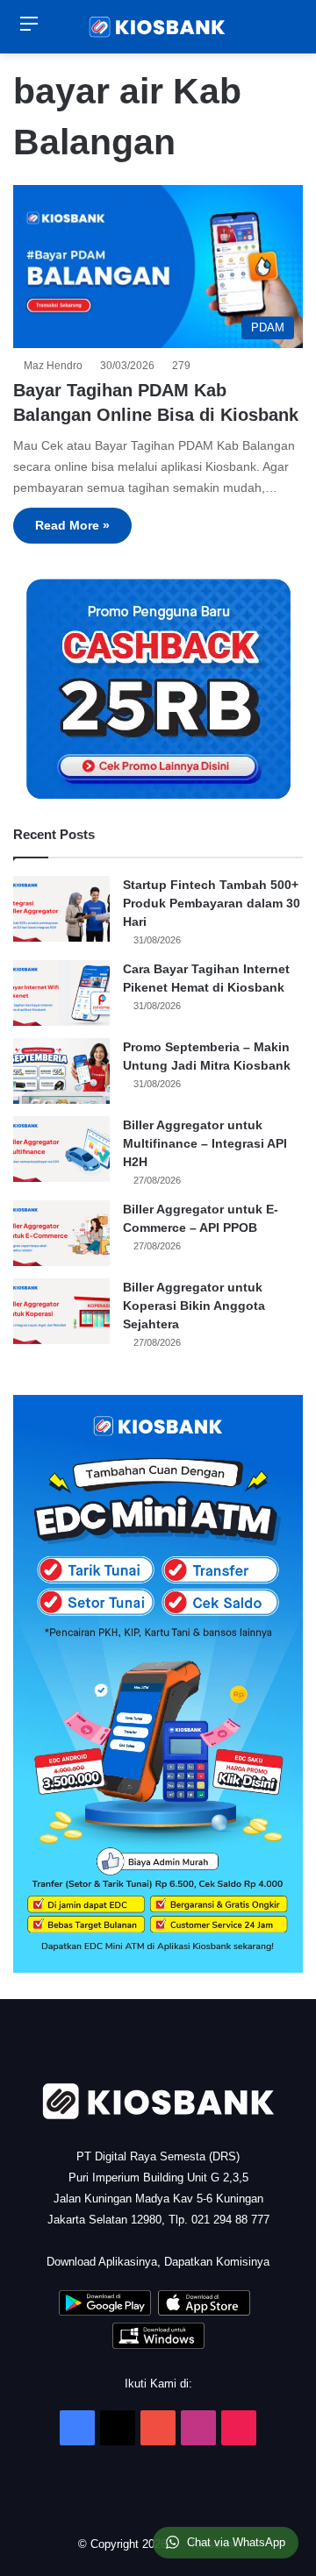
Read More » (72, 525)
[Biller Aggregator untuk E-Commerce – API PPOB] (61, 1233)
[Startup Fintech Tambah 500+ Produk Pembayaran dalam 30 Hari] (61, 909)
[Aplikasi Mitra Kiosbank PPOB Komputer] (158, 2345)
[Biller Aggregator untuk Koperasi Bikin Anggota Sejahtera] (61, 1311)
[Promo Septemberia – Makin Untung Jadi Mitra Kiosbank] (61, 1071)
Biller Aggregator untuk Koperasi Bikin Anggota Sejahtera (194, 1306)
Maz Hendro (56, 366)
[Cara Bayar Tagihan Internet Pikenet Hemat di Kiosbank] (61, 993)
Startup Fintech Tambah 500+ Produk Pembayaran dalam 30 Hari (212, 903)
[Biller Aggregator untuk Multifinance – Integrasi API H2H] (61, 1149)
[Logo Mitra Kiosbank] (158, 27)
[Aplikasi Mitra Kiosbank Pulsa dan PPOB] (105, 2312)
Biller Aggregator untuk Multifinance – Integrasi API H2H (205, 1143)
